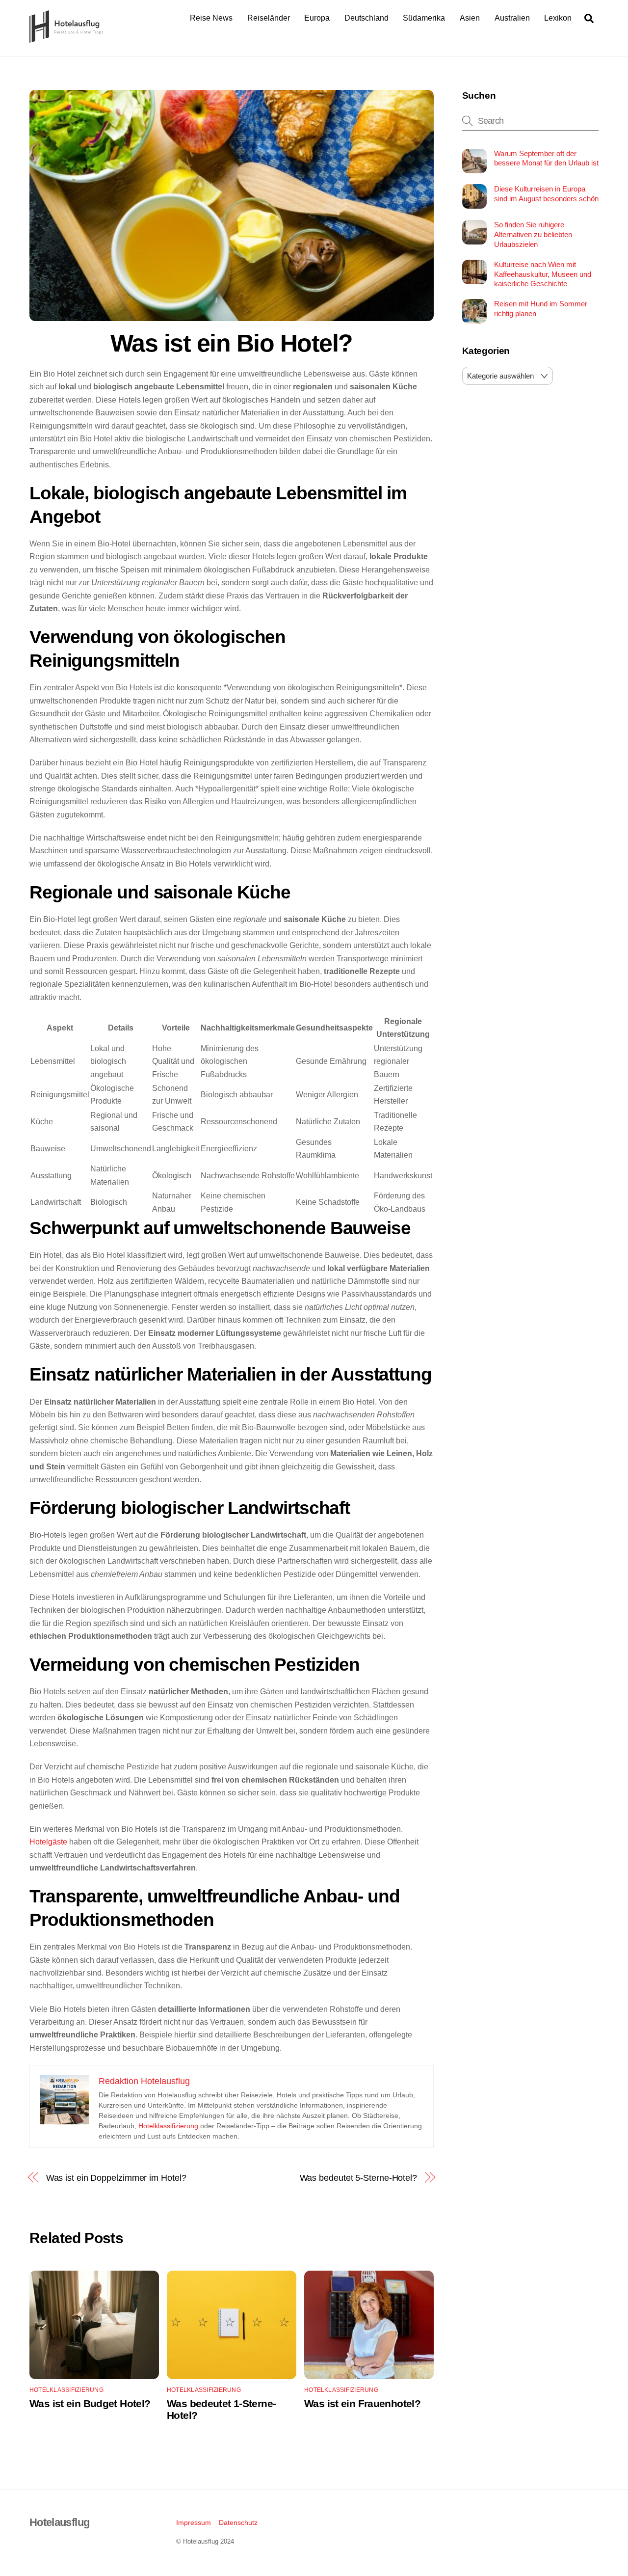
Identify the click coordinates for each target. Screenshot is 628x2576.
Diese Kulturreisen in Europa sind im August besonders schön (546, 194)
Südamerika (424, 18)
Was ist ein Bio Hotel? (232, 343)
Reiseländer (269, 18)
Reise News (211, 18)
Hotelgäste (48, 1842)
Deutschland (366, 18)
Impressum (194, 2522)
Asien (470, 18)
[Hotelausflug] (66, 38)
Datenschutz (238, 2522)
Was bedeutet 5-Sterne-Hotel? (358, 2178)
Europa (317, 18)
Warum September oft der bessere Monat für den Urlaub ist (546, 158)
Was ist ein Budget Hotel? (90, 2403)
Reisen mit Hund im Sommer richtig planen (541, 309)
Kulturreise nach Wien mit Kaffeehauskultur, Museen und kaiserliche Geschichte (543, 274)
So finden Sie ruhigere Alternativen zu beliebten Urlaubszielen (533, 234)
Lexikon (558, 18)
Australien (512, 18)
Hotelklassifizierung (168, 2126)
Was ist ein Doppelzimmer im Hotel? (116, 2178)
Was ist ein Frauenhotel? (362, 2403)
